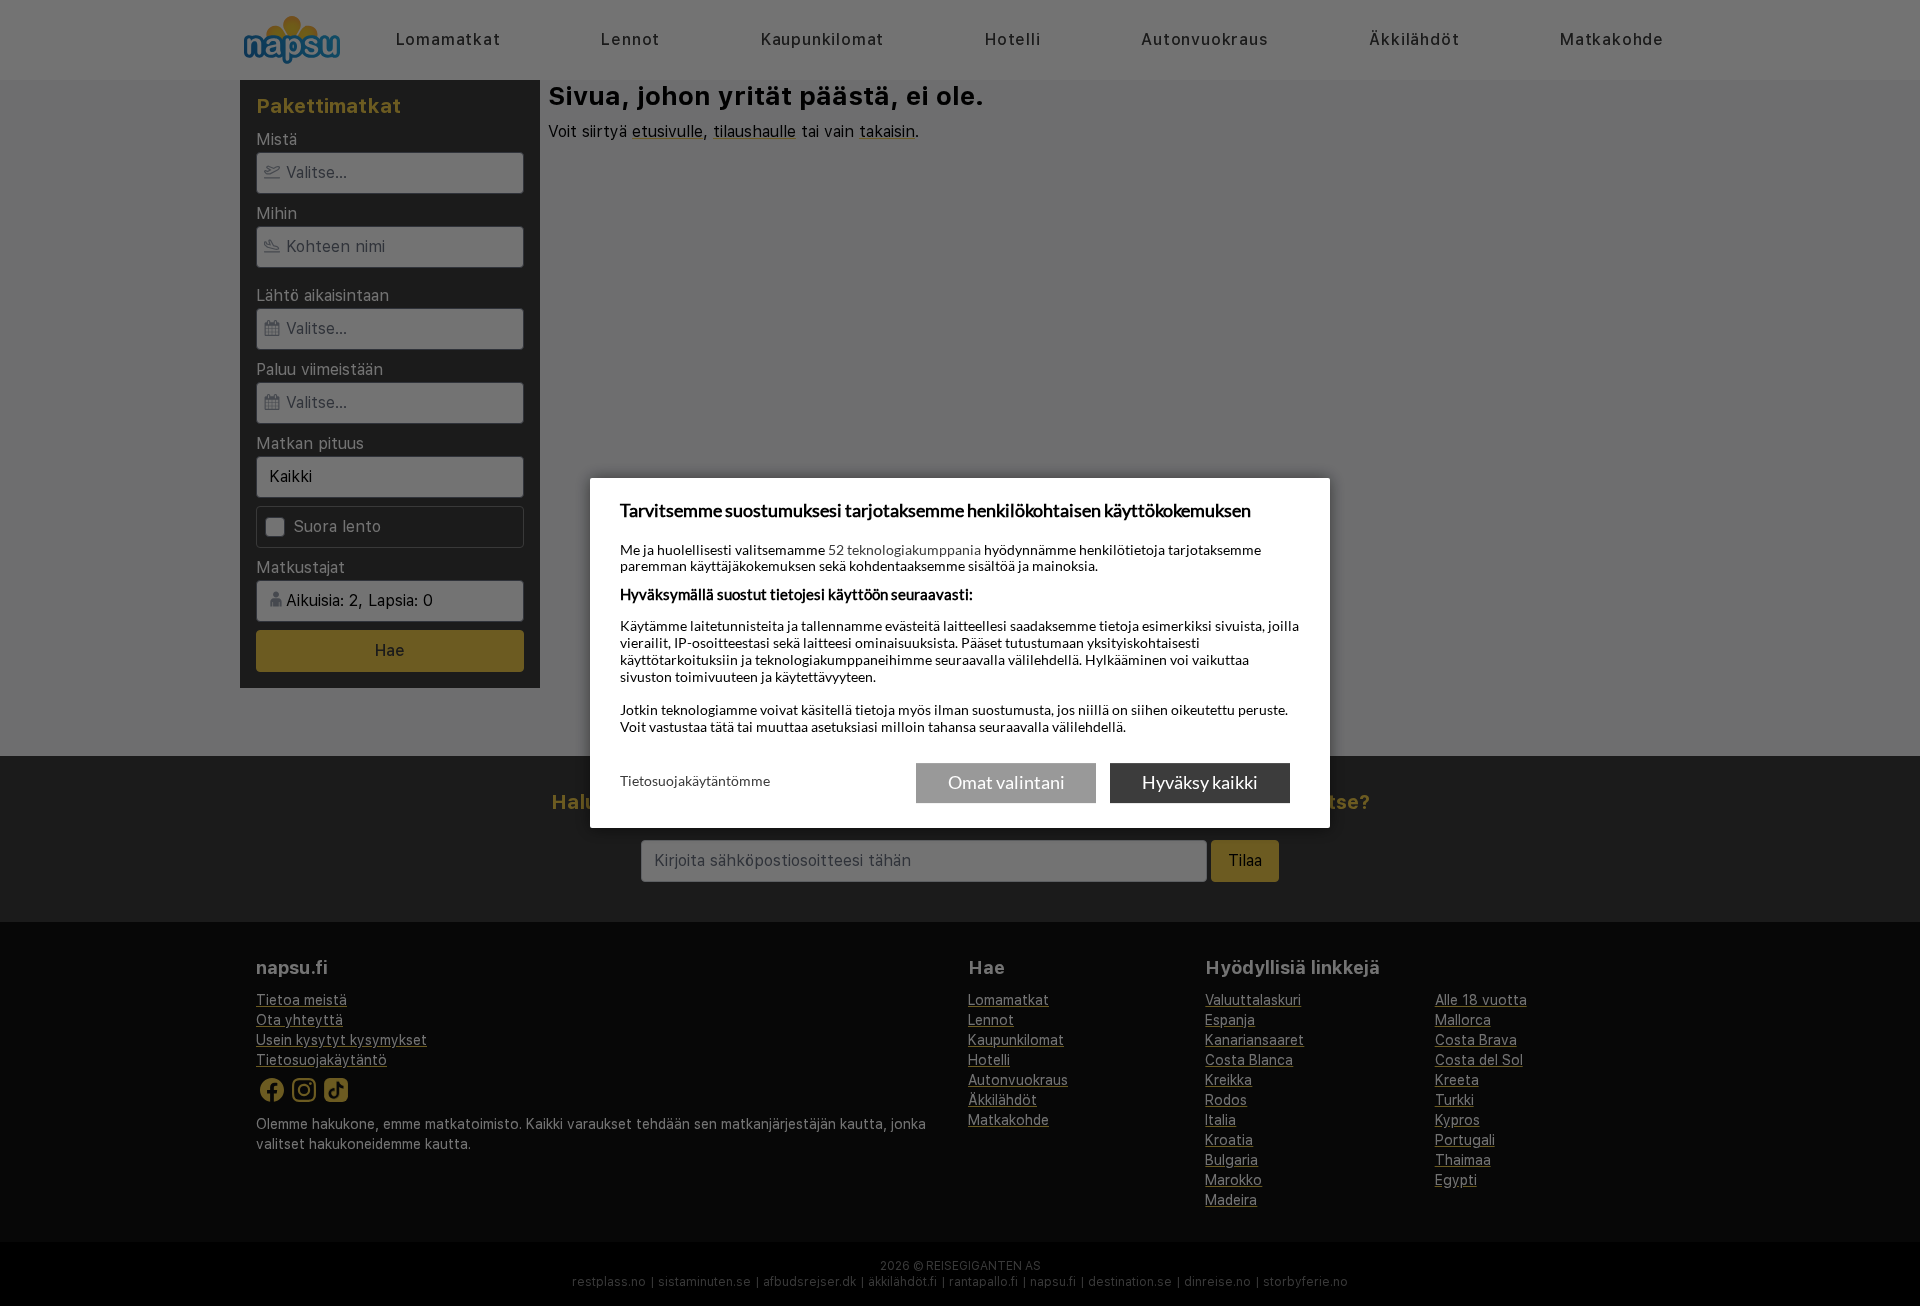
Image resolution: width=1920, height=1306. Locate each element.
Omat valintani (1006, 782)
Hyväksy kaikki (1200, 782)
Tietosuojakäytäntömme (695, 781)
